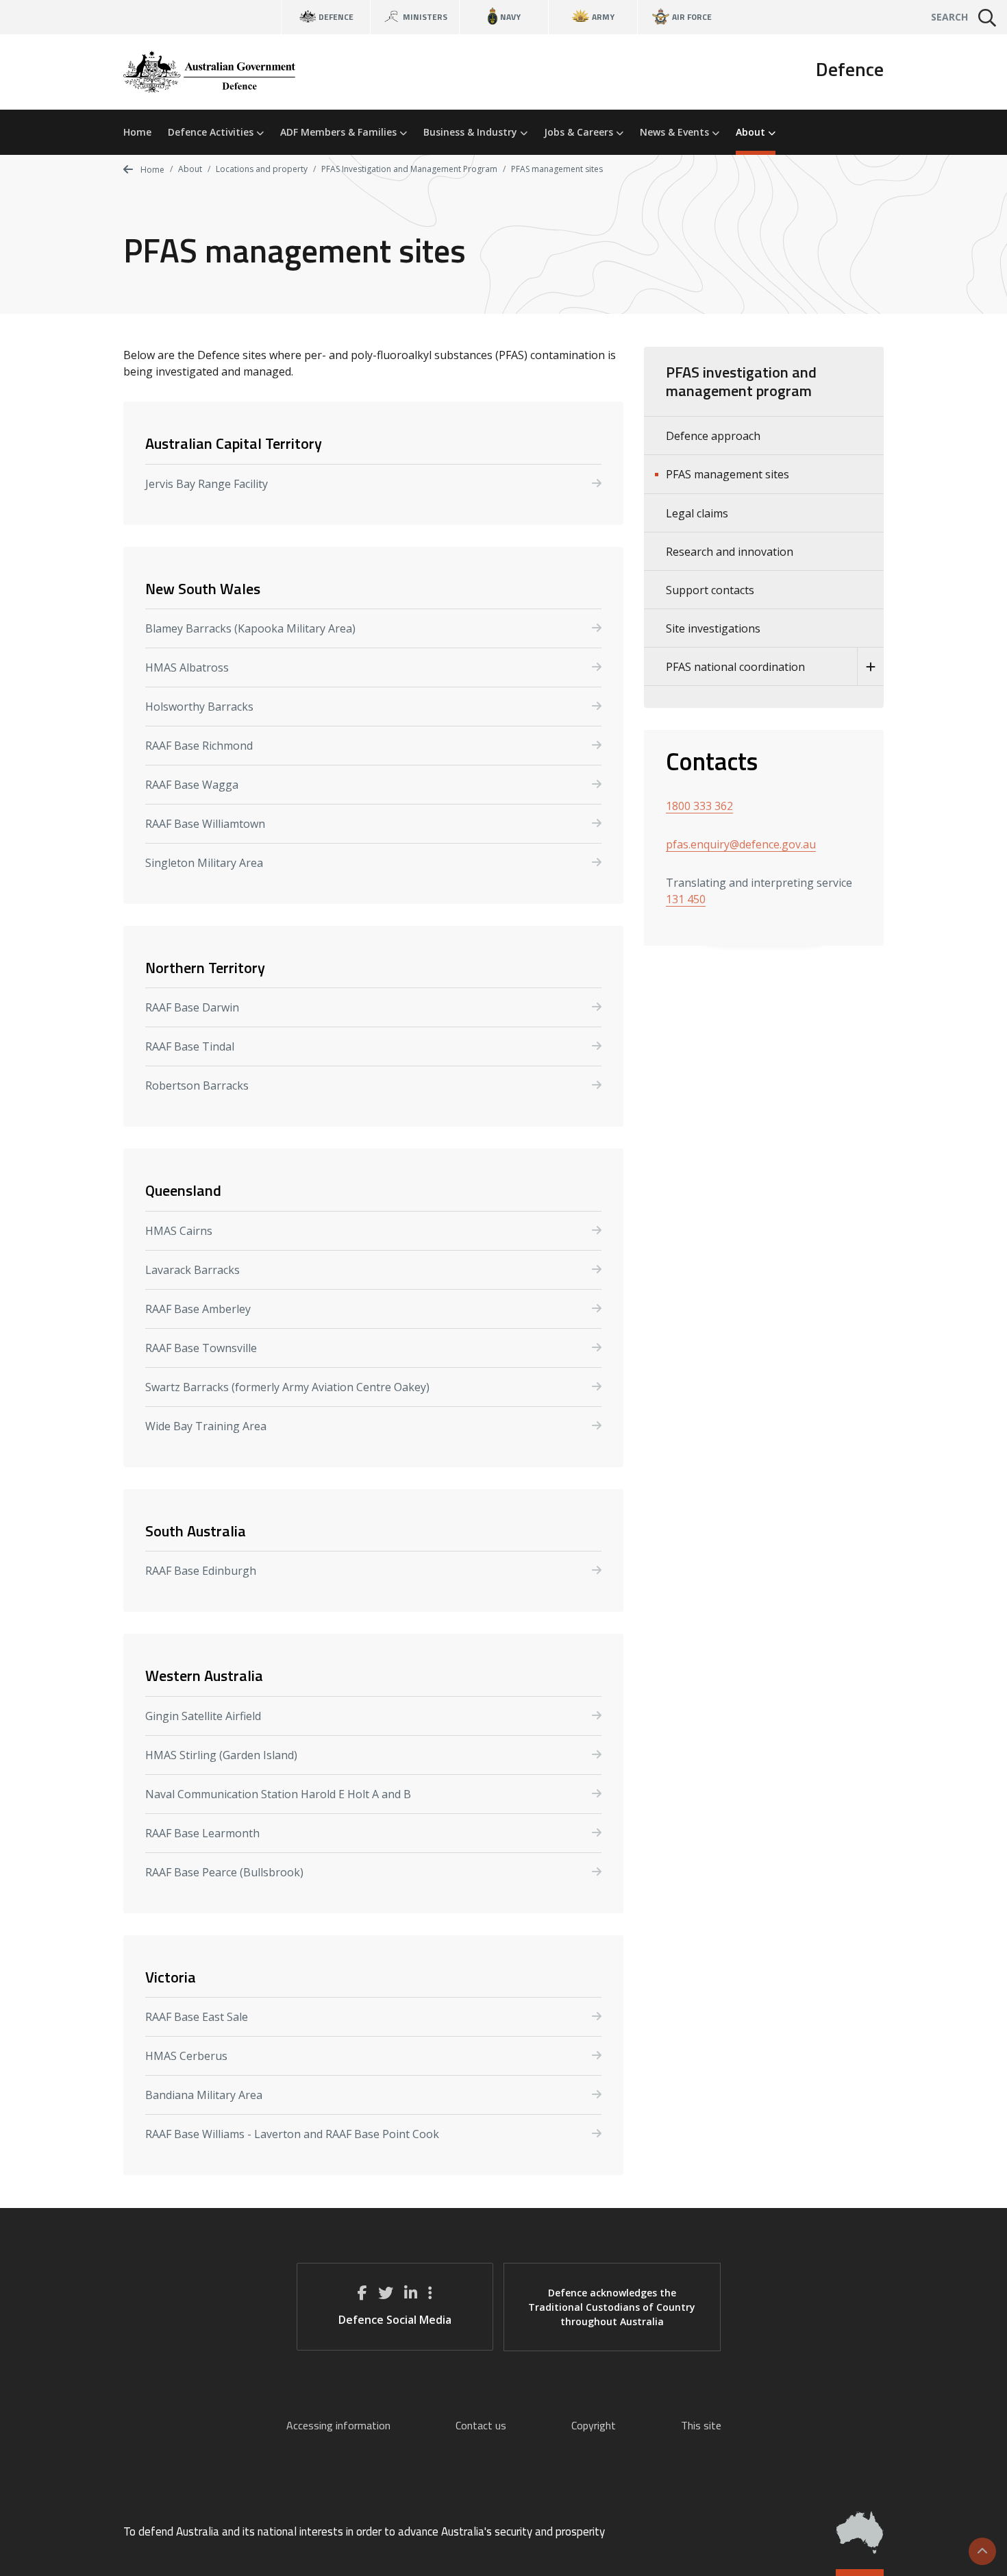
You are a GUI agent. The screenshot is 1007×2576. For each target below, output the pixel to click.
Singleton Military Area (204, 863)
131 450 (686, 899)
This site (701, 2425)
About (752, 132)
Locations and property (262, 169)
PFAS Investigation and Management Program (409, 169)
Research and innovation (730, 552)
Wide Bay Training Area (206, 1426)
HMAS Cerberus (186, 2056)
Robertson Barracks (197, 1085)
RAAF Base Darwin (192, 1007)
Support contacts (710, 590)
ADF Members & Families (340, 132)
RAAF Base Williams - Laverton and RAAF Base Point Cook (292, 2134)
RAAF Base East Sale (197, 2017)
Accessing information (338, 2425)
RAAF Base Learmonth (202, 1833)
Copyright (594, 2425)
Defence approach (713, 436)
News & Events (676, 132)
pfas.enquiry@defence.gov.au (741, 844)
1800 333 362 (699, 806)
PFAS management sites (728, 474)
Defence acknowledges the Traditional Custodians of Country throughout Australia (612, 2307)
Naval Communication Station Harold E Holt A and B (278, 1794)
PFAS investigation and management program (741, 381)
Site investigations (713, 628)
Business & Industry (472, 132)
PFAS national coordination (735, 667)
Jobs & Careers (580, 132)
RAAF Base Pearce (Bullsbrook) (224, 1872)
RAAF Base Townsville (201, 1348)
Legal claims (697, 513)
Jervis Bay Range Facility (207, 484)
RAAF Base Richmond (199, 746)
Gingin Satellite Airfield (203, 1716)
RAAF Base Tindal (190, 1046)
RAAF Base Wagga (192, 785)
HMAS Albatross (187, 667)
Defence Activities (212, 132)
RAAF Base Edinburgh (201, 1571)
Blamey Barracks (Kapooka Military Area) (250, 628)
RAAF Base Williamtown (205, 824)
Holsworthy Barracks (199, 707)
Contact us (481, 2425)
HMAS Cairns (179, 1231)
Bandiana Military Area (204, 2095)
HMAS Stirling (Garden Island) (221, 1755)
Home (137, 132)
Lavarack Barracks (192, 1270)
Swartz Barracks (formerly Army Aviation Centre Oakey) (287, 1387)
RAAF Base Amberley (198, 1309)
